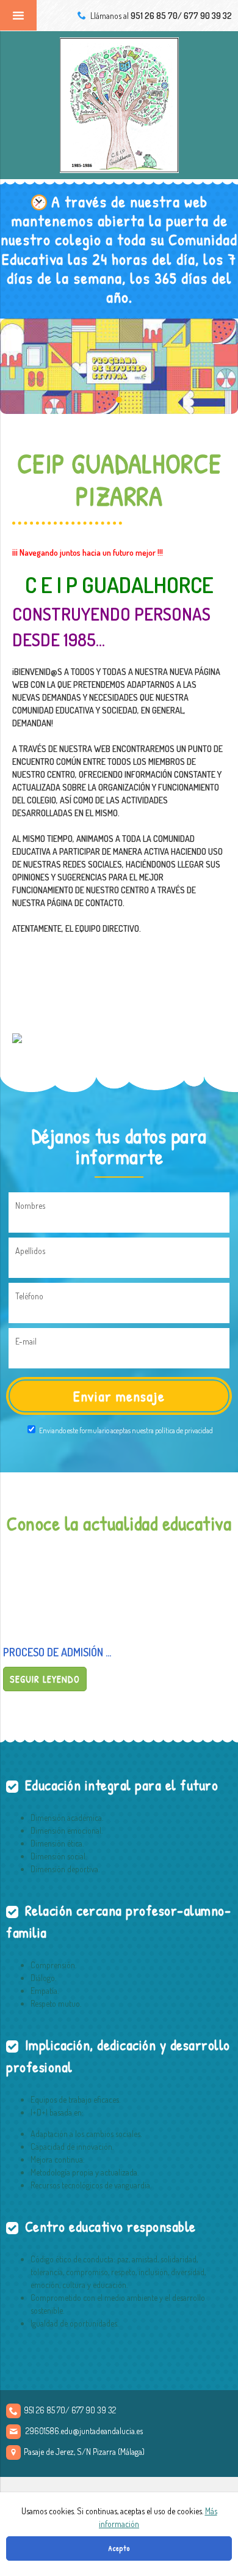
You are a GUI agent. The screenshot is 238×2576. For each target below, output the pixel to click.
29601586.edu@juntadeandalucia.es (84, 2431)
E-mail (26, 1341)
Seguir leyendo (45, 1679)
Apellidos (30, 1251)
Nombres (30, 1205)
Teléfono (29, 1296)
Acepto (119, 2548)
